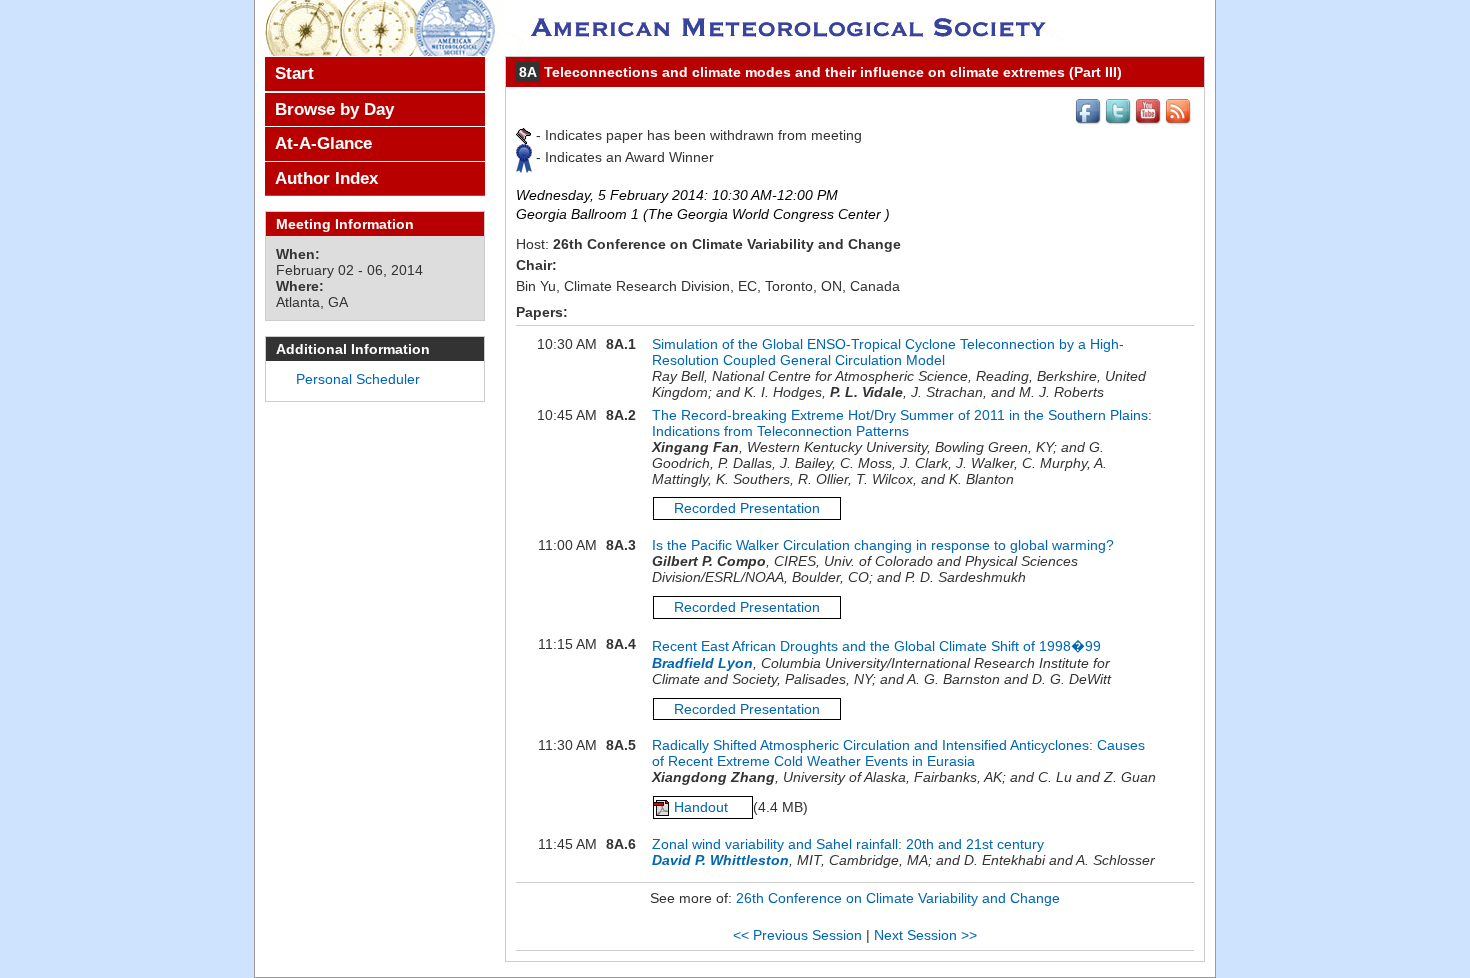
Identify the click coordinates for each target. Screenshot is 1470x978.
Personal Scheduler (358, 379)
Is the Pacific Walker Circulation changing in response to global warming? (883, 545)
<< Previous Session (797, 935)
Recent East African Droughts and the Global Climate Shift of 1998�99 (876, 646)
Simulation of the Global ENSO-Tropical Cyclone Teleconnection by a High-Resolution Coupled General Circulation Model (888, 352)
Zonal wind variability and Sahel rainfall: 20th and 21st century (848, 844)
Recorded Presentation (747, 508)
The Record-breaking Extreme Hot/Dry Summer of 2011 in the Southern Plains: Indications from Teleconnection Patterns (902, 423)
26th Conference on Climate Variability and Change (898, 898)
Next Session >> (925, 935)
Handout (703, 807)
